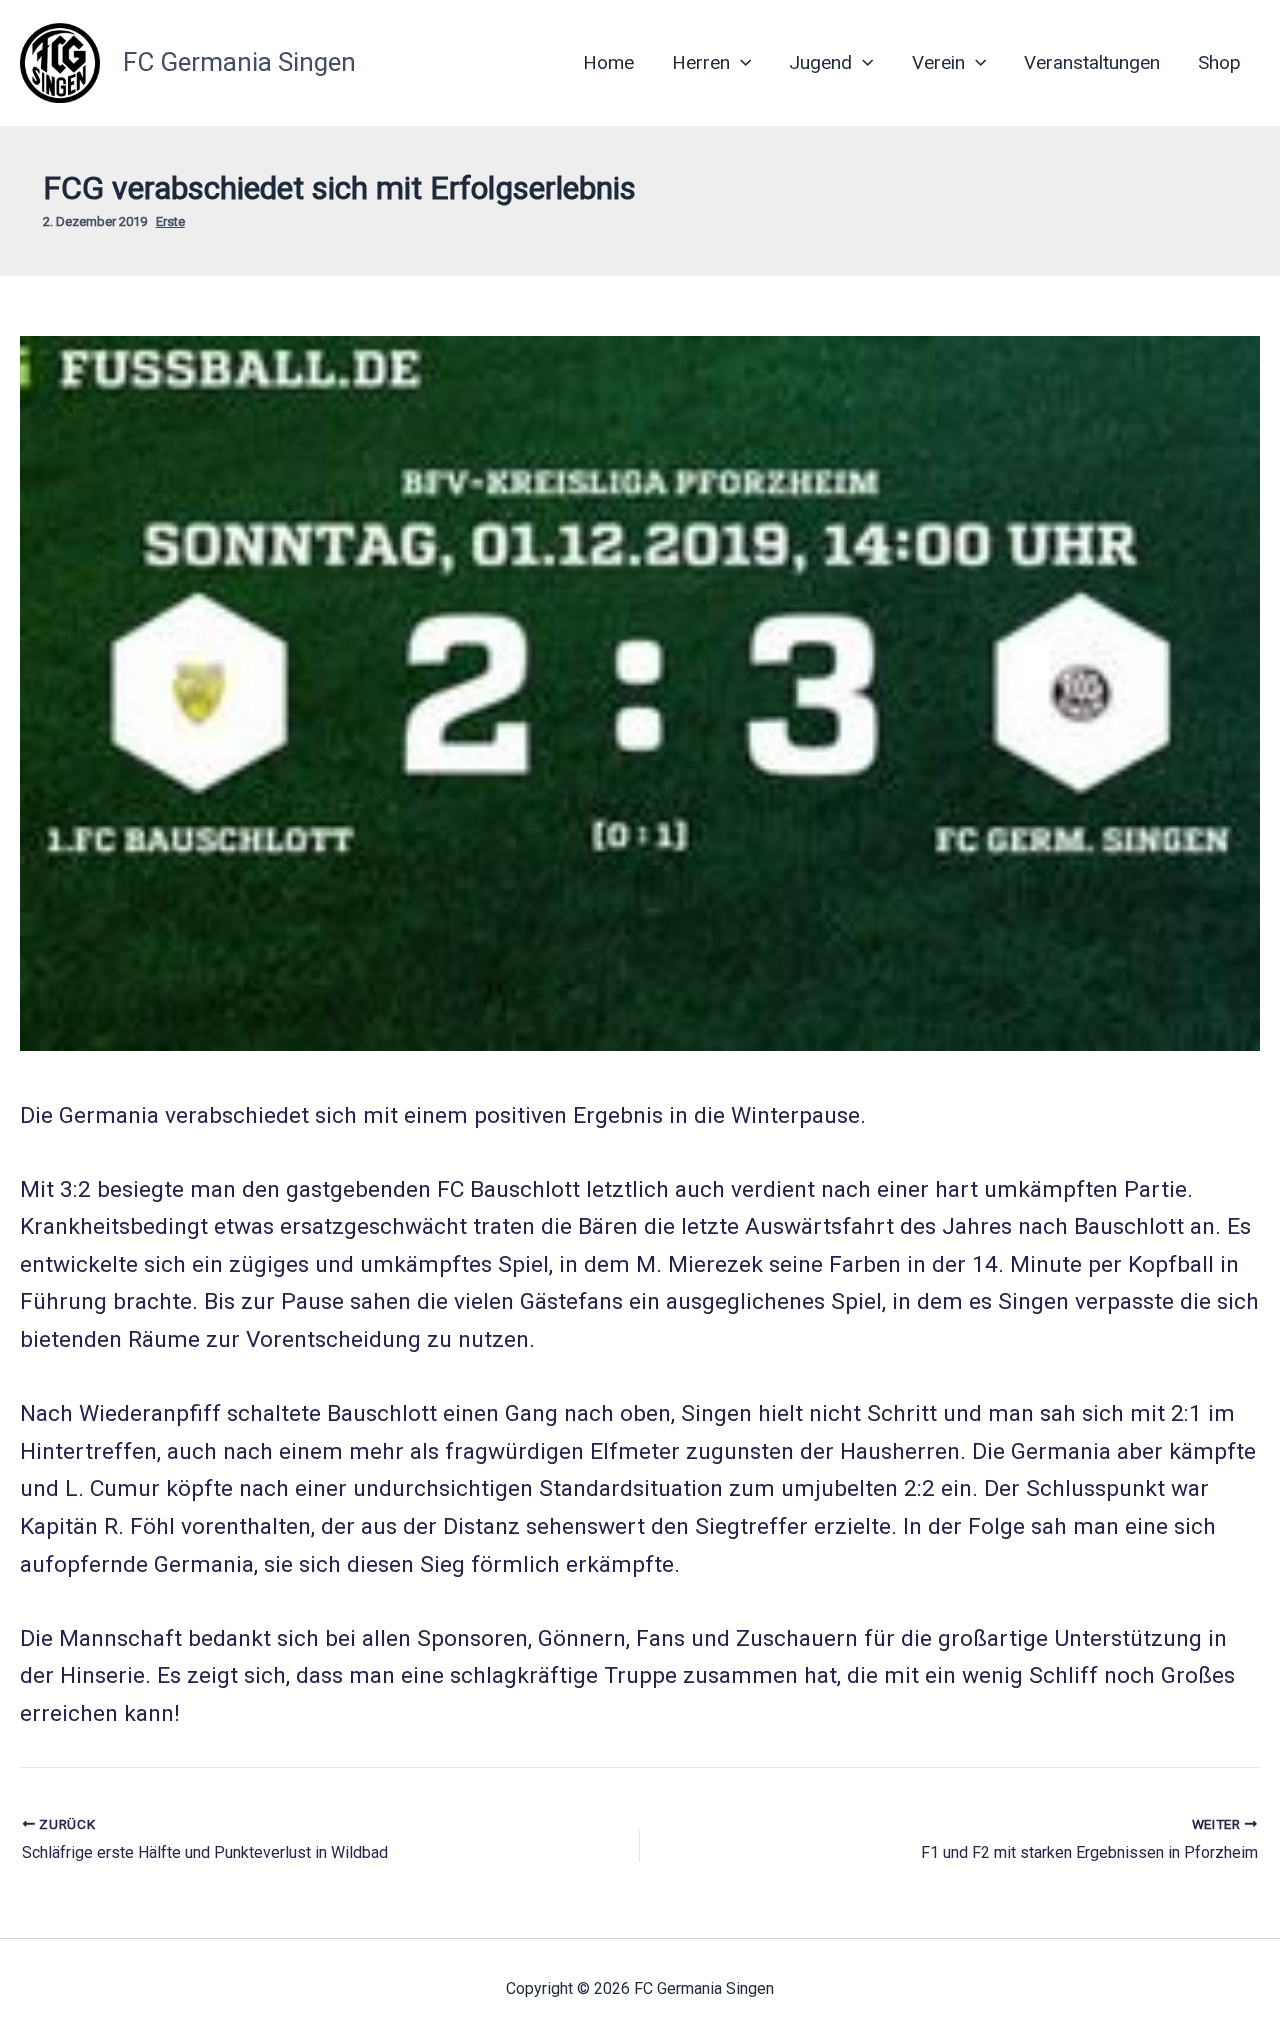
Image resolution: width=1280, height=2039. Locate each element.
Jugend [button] (820, 62)
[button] (740, 63)
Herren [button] (701, 62)
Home (608, 62)
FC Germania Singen (239, 62)
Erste (170, 221)
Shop (1219, 62)
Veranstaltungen (1092, 62)
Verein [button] (938, 62)
